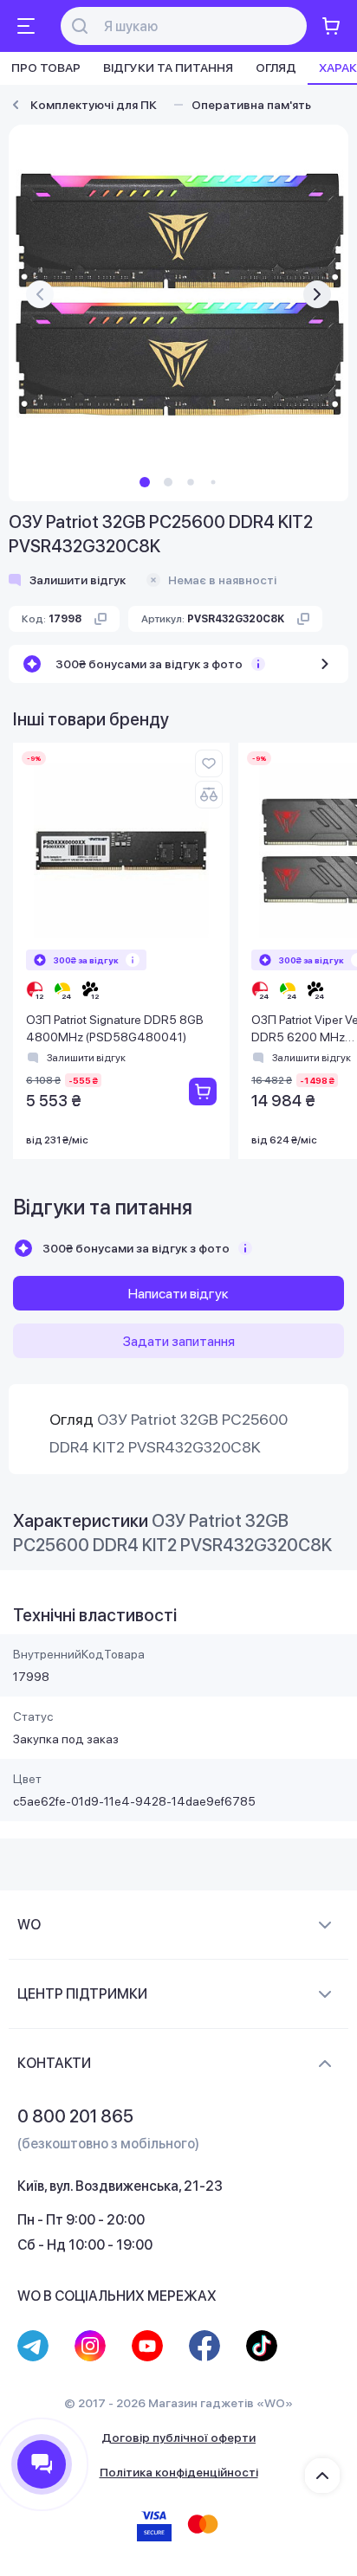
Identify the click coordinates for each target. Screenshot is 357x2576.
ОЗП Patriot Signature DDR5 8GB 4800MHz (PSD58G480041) (115, 1028)
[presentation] (40, 294)
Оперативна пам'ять (251, 105)
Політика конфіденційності (179, 2472)
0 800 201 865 (75, 2116)
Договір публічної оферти (178, 2438)
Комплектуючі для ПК (94, 105)
